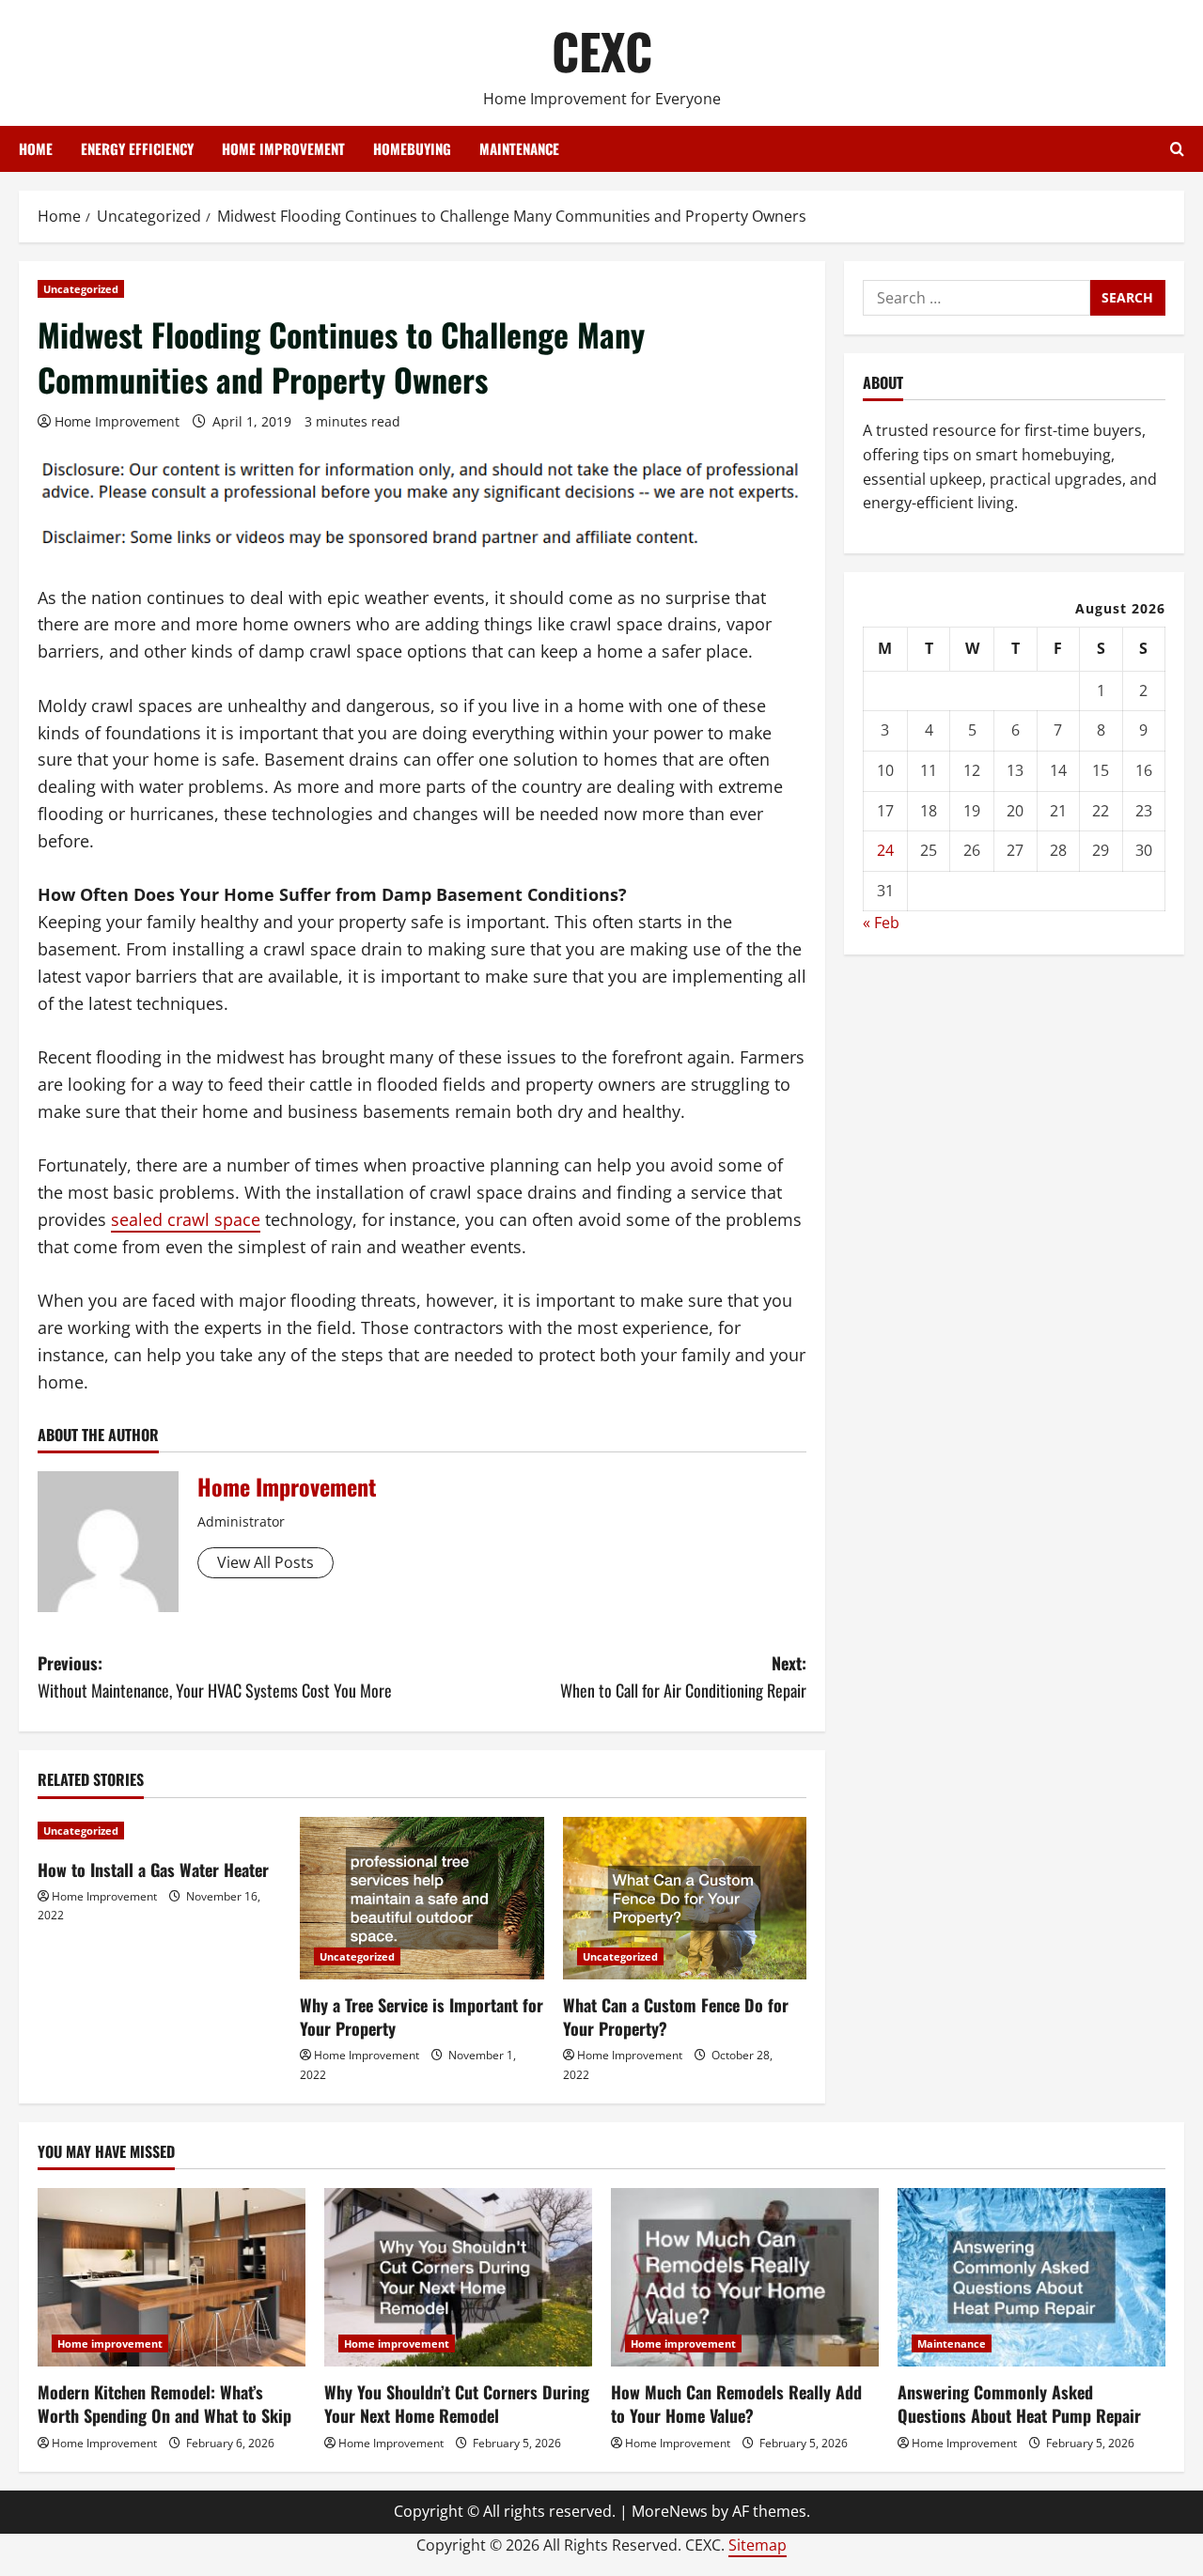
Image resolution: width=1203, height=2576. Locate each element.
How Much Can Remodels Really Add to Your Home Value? (736, 2404)
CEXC (602, 50)
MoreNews (670, 2511)
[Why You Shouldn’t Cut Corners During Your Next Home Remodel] (458, 2277)
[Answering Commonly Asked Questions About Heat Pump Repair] (1031, 2277)
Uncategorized (81, 289)
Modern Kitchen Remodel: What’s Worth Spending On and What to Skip (164, 2404)
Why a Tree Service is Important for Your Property (422, 2017)
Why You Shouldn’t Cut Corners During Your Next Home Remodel (457, 2404)
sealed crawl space (186, 1219)
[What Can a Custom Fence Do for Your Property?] (685, 1898)
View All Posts (266, 1562)
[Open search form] (1177, 149)
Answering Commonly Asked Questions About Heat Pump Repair (1019, 2404)
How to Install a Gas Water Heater (153, 1870)
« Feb (881, 923)
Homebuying (412, 148)
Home (36, 148)
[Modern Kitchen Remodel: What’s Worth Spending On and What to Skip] (172, 2277)
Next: (683, 1676)
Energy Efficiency (137, 148)
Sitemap (758, 2545)
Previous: (215, 1676)
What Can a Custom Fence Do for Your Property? (676, 2017)
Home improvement (283, 148)
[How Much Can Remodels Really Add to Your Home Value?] (745, 2277)
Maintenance (519, 148)
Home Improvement (117, 421)
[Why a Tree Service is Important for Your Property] (422, 1898)
